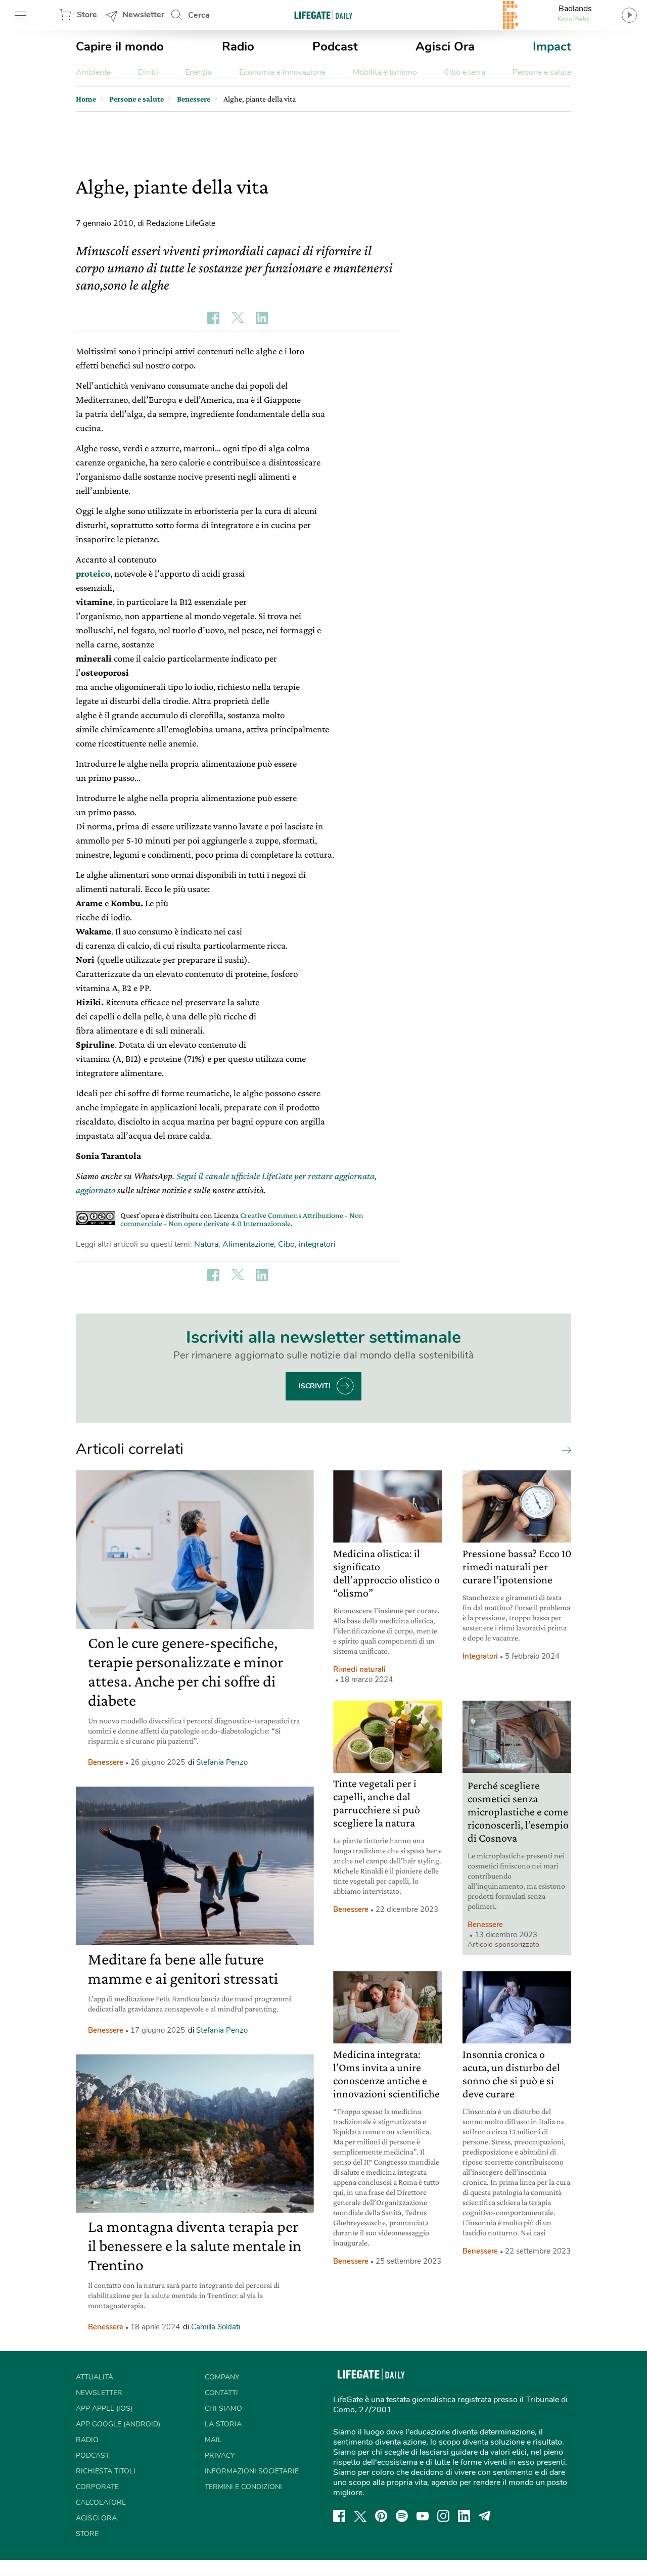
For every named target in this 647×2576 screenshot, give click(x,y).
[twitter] (360, 2516)
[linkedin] (464, 2516)
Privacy (220, 2455)
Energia (198, 72)
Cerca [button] (199, 15)
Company (222, 2377)
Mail (213, 2440)
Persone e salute (542, 72)
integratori (317, 1244)
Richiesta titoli (106, 2471)
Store (87, 15)
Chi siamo (223, 2408)
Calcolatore (101, 2502)
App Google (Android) (118, 2424)
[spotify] (402, 2516)
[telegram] (485, 2516)
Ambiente (93, 72)
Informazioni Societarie (252, 2471)
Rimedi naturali (359, 1669)
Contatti (221, 2393)
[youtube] (423, 2516)
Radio (238, 46)
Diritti (148, 72)
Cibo (286, 1244)
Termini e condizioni (243, 2487)
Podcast (335, 46)
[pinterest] (381, 2516)
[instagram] (443, 2516)
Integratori (480, 1656)
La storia (223, 2424)
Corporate (97, 2487)
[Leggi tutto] (564, 1449)
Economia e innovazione (282, 72)
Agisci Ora (445, 46)
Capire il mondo (120, 46)
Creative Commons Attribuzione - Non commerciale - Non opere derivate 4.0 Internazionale (242, 1219)
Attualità (95, 2377)
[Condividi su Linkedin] (262, 318)
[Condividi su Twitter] (238, 318)
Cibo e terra (465, 72)
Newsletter (143, 15)
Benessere (106, 1762)
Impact (552, 46)
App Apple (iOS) (104, 2408)
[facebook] (339, 2516)
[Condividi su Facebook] (213, 318)
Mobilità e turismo (385, 72)
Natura (206, 1244)
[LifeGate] (323, 15)
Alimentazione (248, 1244)
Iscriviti (315, 1386)
